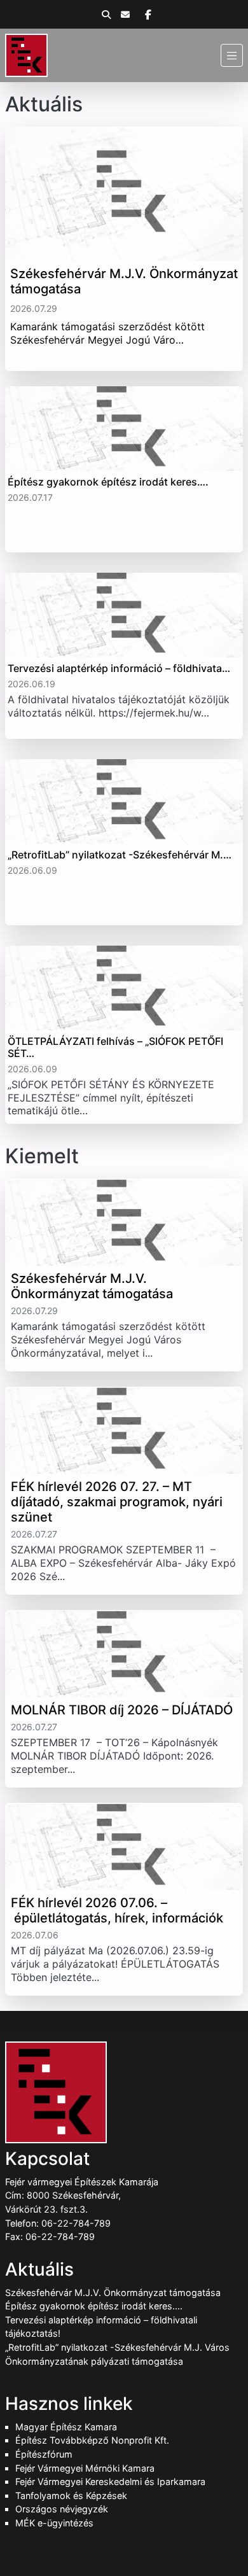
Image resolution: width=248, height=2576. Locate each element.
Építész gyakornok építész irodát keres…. (94, 2306)
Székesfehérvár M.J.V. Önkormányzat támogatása (113, 2292)
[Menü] (232, 55)
